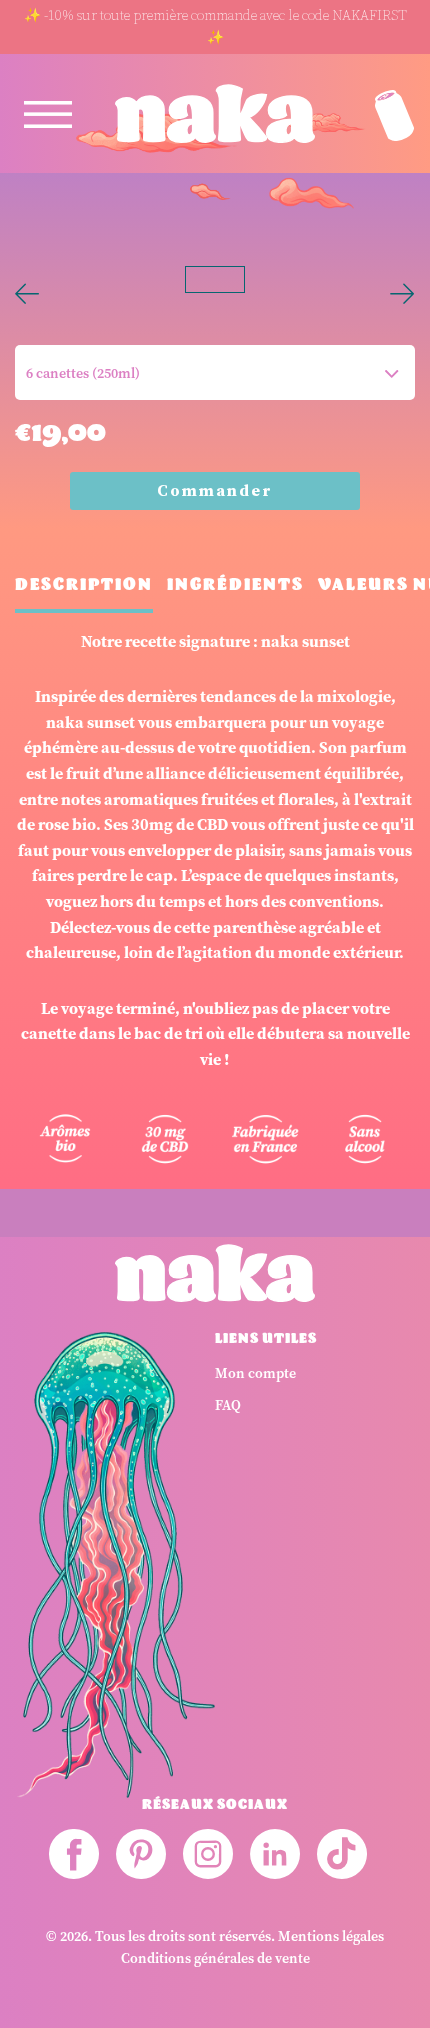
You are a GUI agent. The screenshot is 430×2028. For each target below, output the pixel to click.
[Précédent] (27, 279)
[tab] (84, 592)
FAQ (228, 1405)
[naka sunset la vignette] (345, 278)
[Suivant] (402, 279)
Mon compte (255, 1373)
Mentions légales (331, 1936)
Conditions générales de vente (215, 1958)
